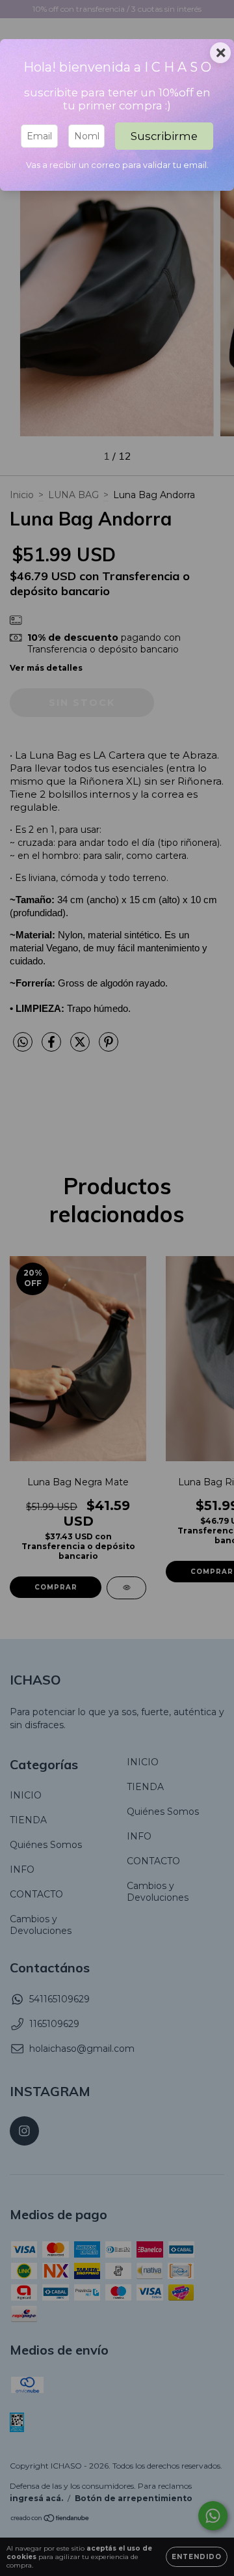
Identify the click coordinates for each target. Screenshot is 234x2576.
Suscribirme (164, 136)
